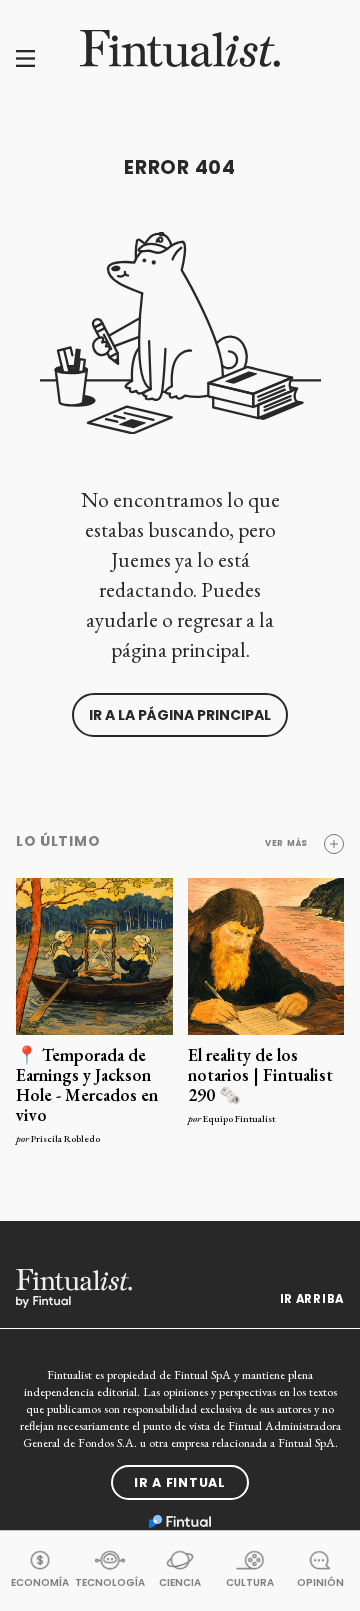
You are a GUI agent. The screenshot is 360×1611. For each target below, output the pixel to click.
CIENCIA (180, 1582)
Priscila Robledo (65, 1138)
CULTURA (250, 1582)
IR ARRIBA (312, 1299)
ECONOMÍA (40, 1582)
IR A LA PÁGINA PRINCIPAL (180, 715)
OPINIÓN (320, 1582)
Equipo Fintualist (239, 1118)
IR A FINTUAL (179, 1482)
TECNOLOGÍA (110, 1582)
